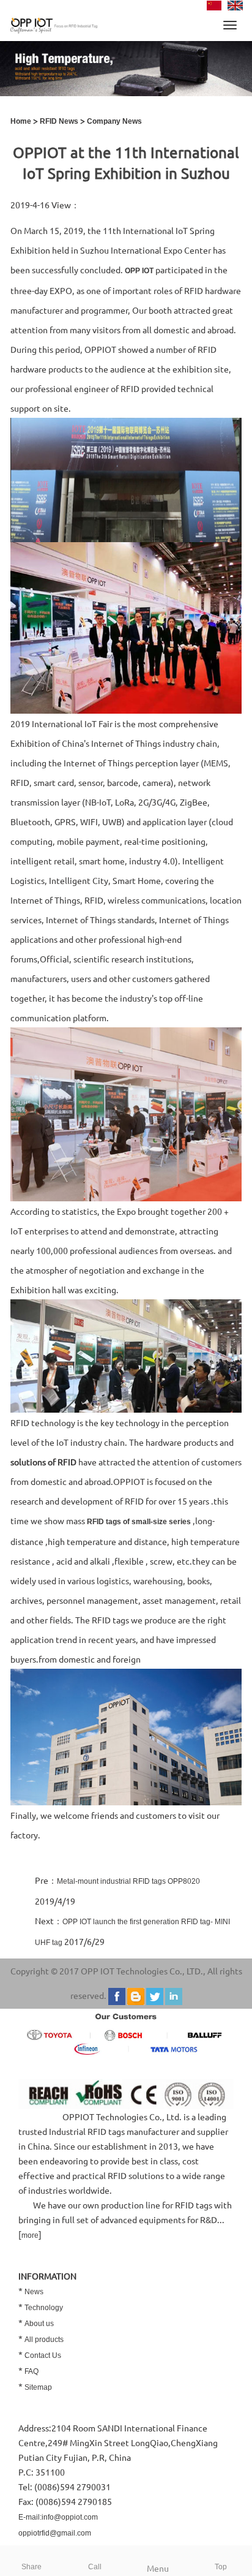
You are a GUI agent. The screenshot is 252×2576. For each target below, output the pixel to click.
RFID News (59, 121)
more (30, 2235)
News (34, 2292)
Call (95, 2567)
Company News (114, 121)
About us (39, 2324)
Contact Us (43, 2355)
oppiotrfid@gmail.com (55, 2533)
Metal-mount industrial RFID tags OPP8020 (128, 1881)
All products (44, 2340)
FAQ (31, 2371)
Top (221, 2567)
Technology (44, 2308)
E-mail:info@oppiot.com (58, 2517)
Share (31, 2567)
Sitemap (38, 2387)
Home (21, 121)
